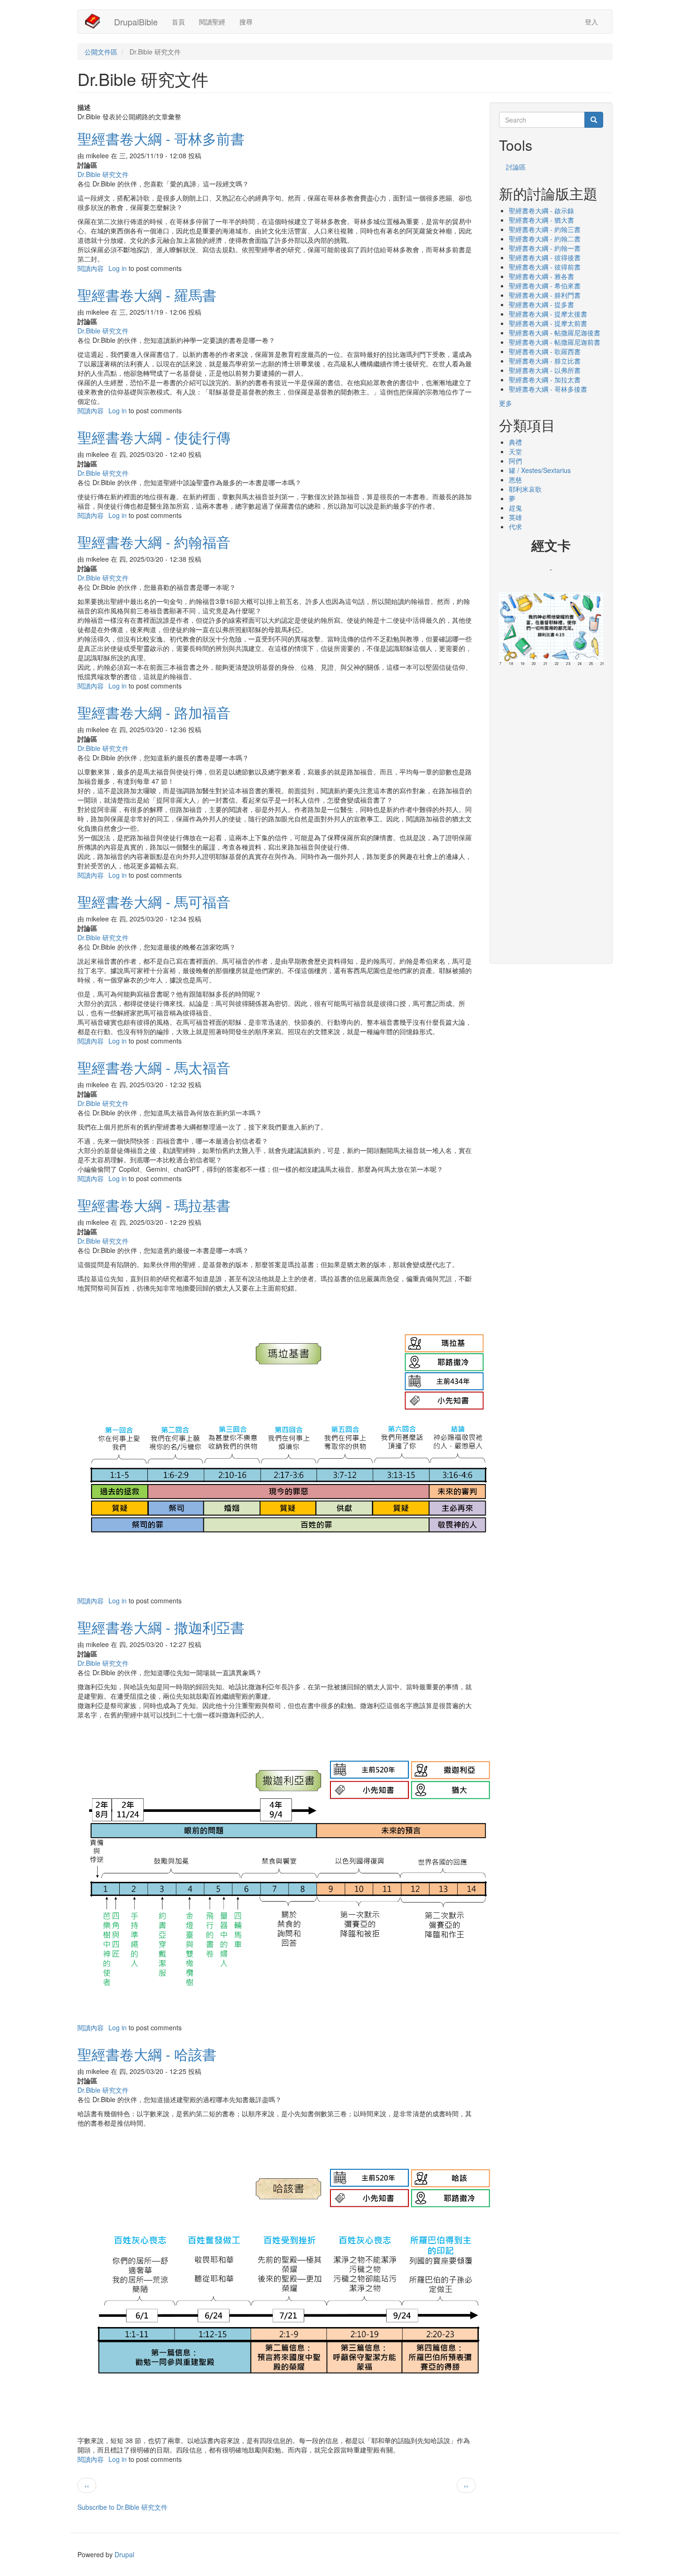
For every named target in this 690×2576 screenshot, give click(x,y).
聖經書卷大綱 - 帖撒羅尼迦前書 (555, 342)
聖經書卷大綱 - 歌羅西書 (545, 351)
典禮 (515, 442)
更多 (506, 403)
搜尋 (246, 22)
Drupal (124, 2554)
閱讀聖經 (212, 22)
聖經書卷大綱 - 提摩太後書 (548, 314)
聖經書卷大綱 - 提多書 (541, 304)
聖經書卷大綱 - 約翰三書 (545, 229)
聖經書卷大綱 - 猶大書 (541, 220)
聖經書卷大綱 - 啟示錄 (541, 210)
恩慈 (515, 480)
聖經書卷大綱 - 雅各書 (541, 276)
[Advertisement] (551, 812)
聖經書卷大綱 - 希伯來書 (545, 286)
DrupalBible (136, 22)
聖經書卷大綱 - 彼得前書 (545, 267)
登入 (591, 22)
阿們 (515, 461)
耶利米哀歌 (525, 489)
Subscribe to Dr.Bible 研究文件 (123, 2507)
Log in (118, 268)
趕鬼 (515, 508)
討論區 (516, 167)
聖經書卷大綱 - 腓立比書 (545, 361)
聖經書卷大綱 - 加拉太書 (545, 379)
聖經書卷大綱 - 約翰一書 (545, 248)
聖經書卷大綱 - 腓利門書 (545, 295)
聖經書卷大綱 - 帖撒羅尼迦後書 (555, 333)
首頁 (178, 22)
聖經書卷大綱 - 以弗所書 (545, 370)
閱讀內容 (91, 268)
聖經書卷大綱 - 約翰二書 (545, 239)
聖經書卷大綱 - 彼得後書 (545, 257)
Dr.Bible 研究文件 (103, 174)
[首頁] (96, 21)
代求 (515, 526)
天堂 (515, 451)
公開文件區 (101, 52)
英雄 (515, 517)
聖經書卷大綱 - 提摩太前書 (548, 323)
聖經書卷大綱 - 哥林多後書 (548, 389)
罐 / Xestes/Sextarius (540, 470)
